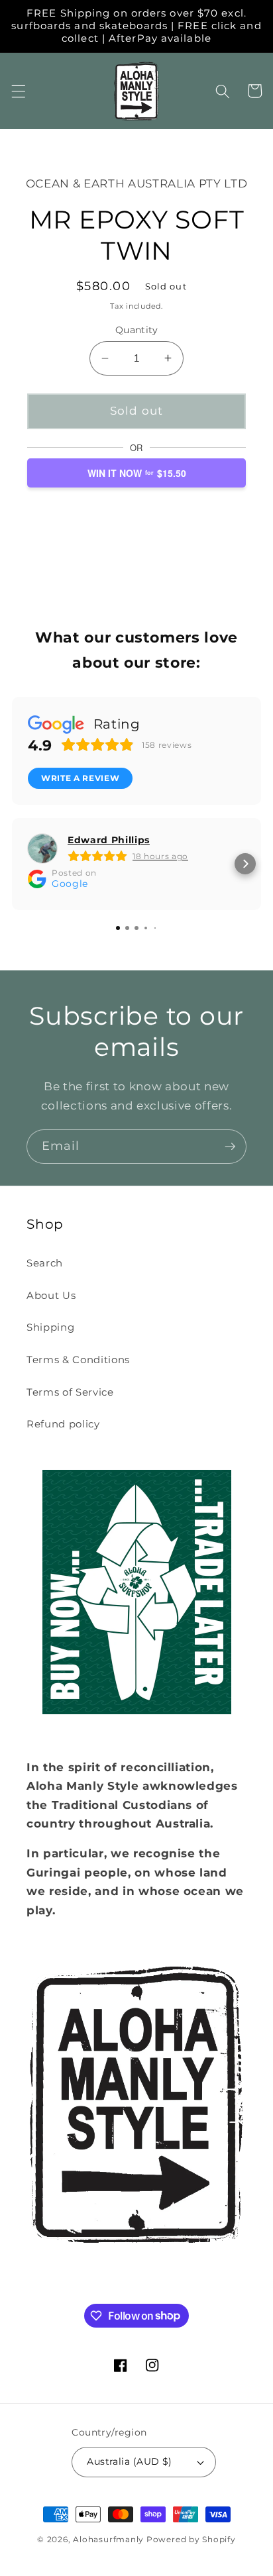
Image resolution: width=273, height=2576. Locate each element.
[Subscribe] (230, 1147)
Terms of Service (70, 1392)
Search (45, 1263)
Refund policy (63, 1424)
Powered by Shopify (191, 2539)
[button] (18, 91)
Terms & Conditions (78, 1360)
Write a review (80, 778)
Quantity (137, 330)
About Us (51, 1295)
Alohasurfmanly (108, 2539)
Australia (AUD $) (129, 2461)
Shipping (50, 1327)
